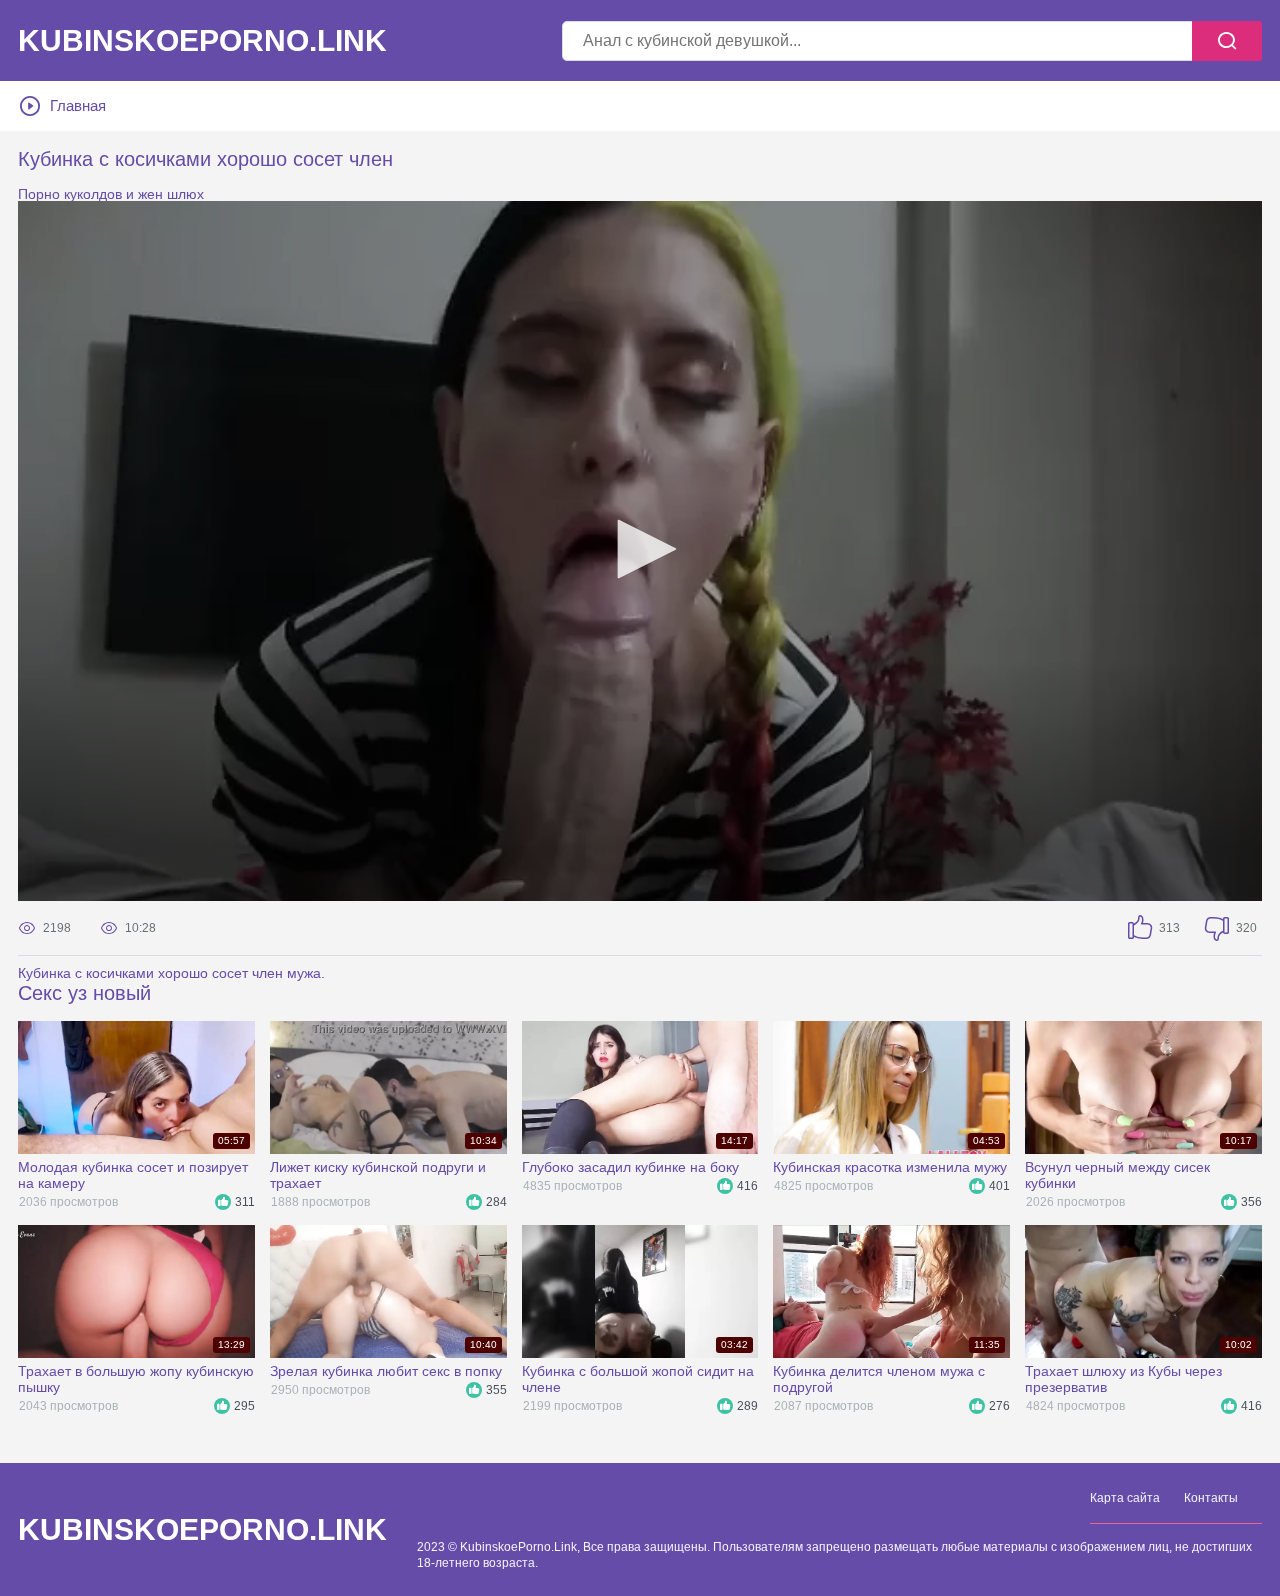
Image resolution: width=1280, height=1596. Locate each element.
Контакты (1211, 1498)
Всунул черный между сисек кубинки (1117, 1175)
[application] (640, 551)
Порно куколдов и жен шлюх (111, 194)
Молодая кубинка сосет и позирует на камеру (133, 1175)
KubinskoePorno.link (202, 41)
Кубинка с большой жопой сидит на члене (638, 1379)
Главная (78, 105)
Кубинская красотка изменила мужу (890, 1167)
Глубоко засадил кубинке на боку (630, 1167)
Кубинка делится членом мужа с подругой (879, 1379)
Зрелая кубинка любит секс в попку (386, 1371)
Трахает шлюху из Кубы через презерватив (1123, 1379)
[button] (640, 549)
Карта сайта (1125, 1498)
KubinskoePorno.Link (202, 1530)
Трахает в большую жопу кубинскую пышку (136, 1379)
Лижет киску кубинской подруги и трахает (378, 1175)
